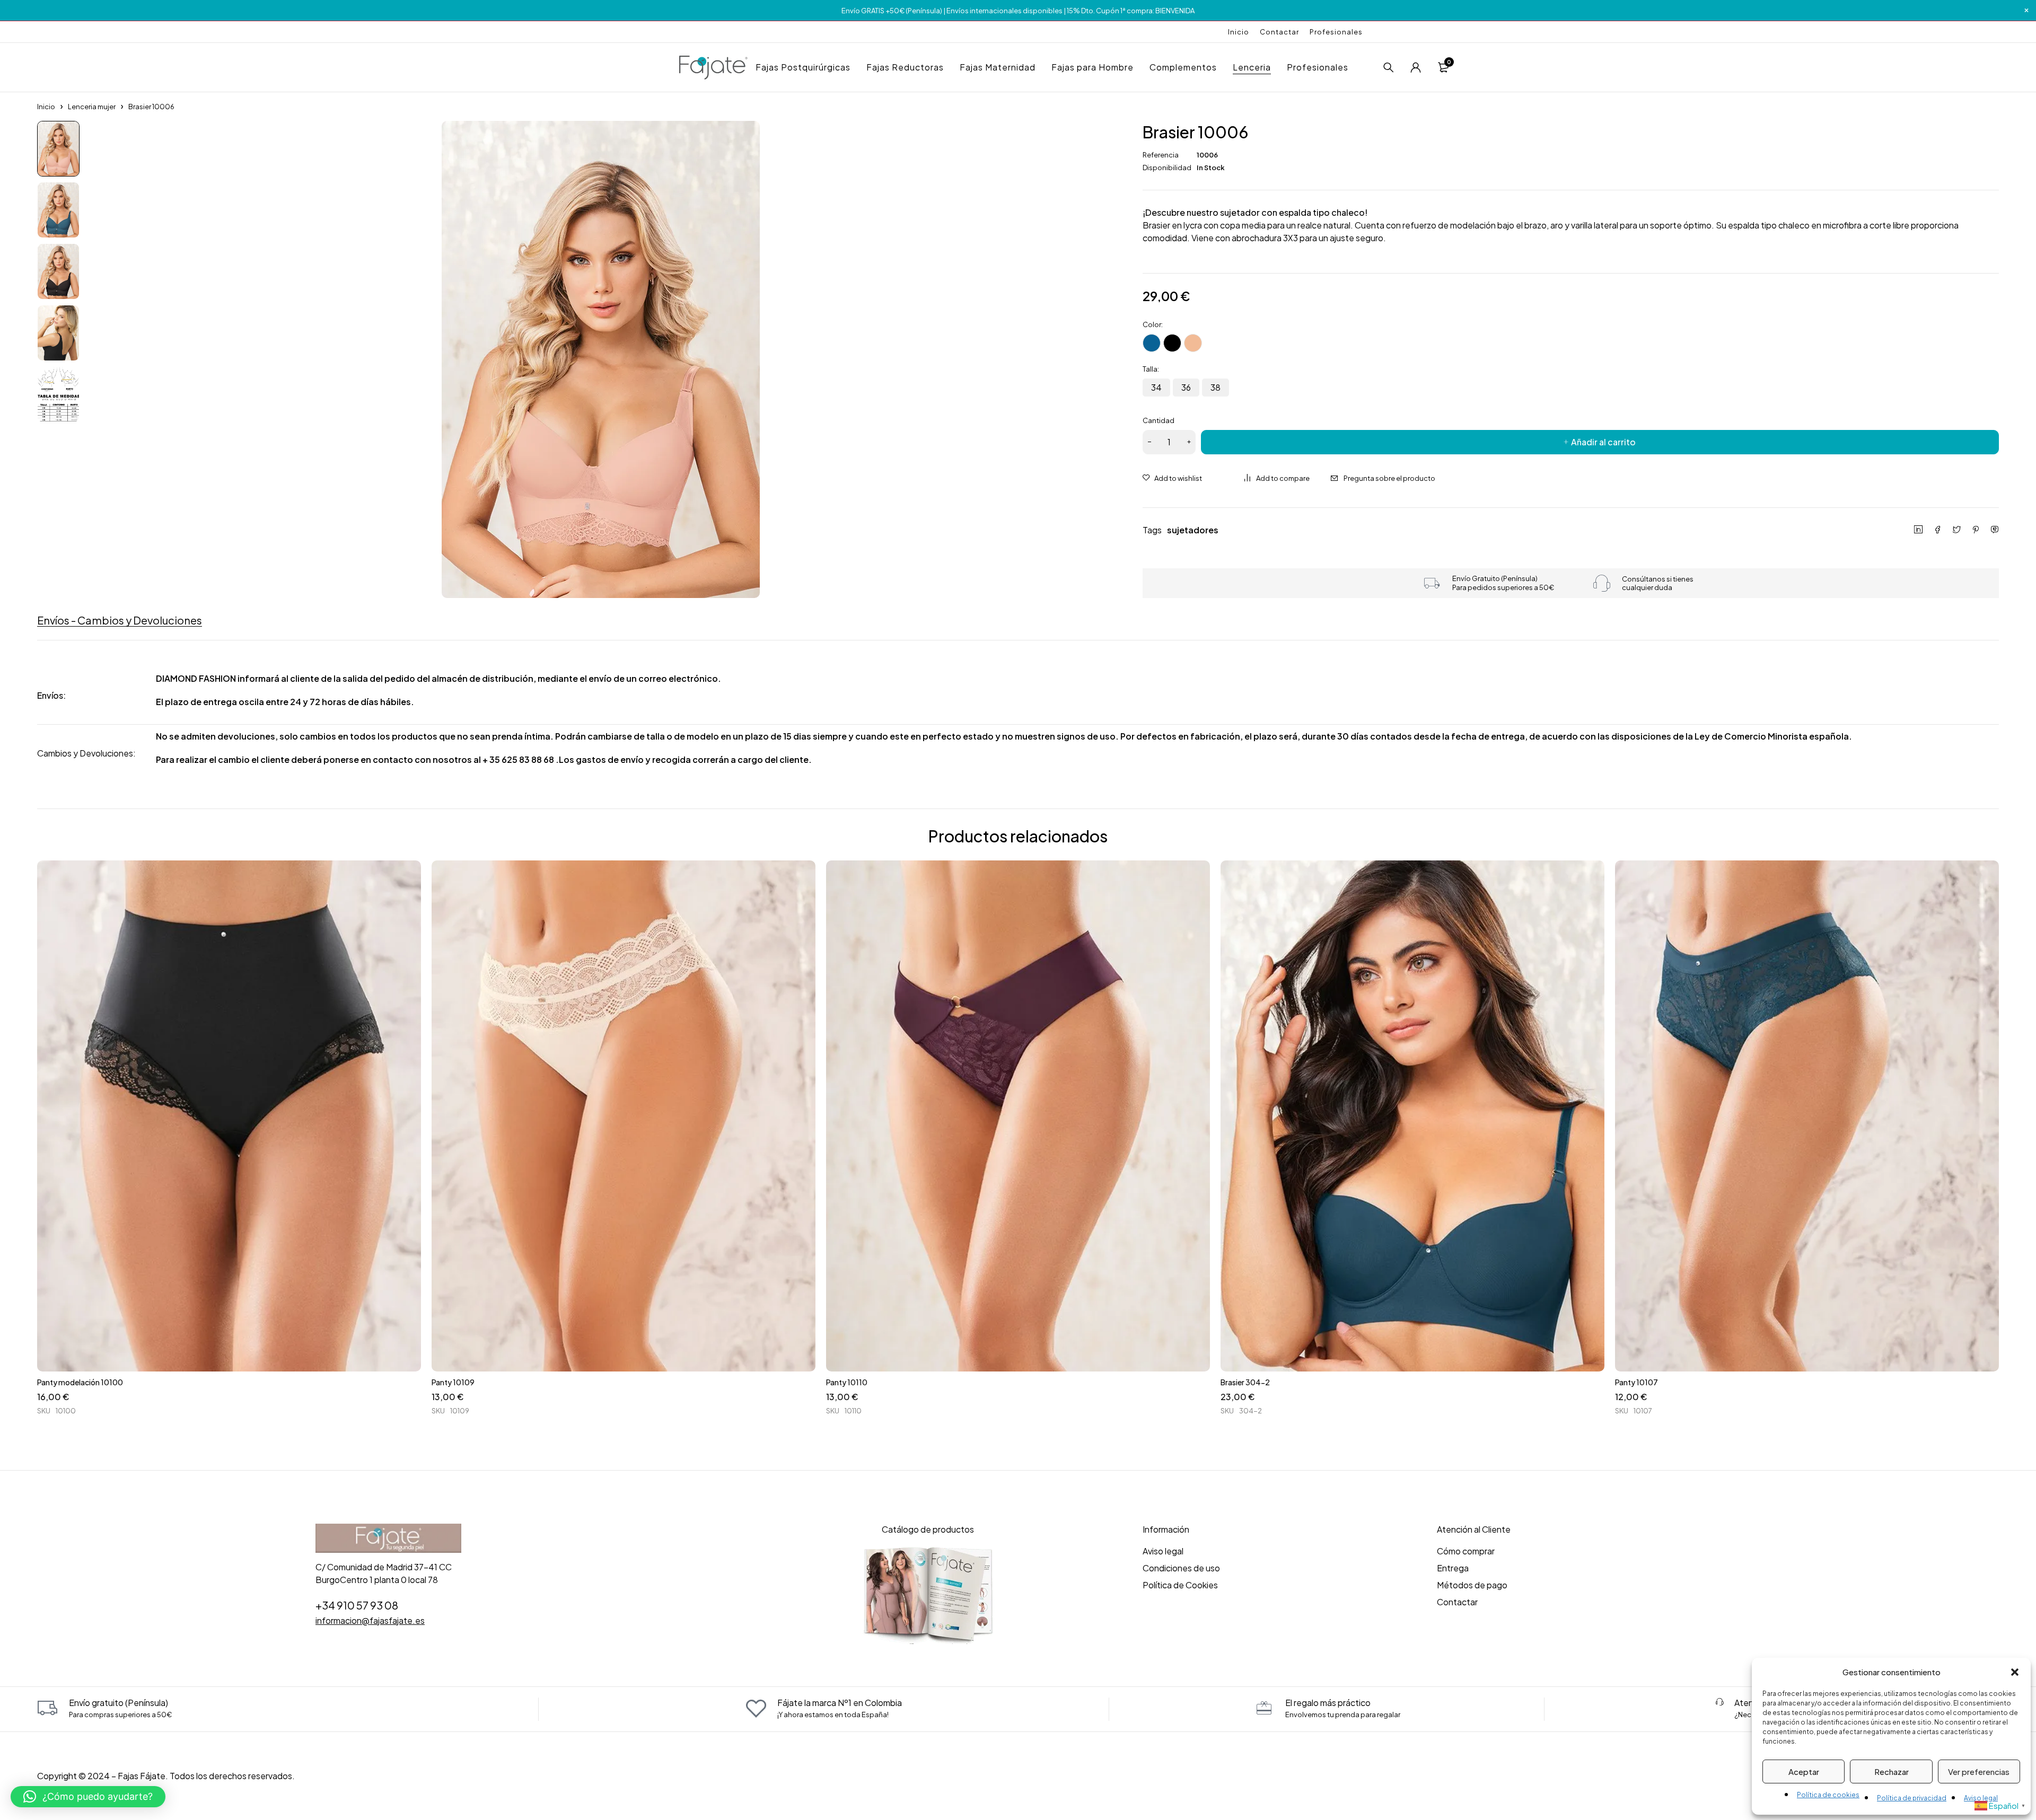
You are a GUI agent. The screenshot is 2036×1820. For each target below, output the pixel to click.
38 (1216, 387)
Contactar (1279, 32)
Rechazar (1892, 1771)
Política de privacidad (1912, 1798)
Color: (1153, 324)
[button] (2015, 1672)
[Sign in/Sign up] (1416, 67)
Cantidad (1159, 420)
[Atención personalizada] (1719, 1702)
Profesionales (1336, 32)
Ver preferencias (1979, 1771)
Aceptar (1804, 1771)
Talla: (1151, 369)
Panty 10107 (1636, 1382)
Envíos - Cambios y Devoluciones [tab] (120, 620)
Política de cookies (1828, 1795)
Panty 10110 (847, 1382)
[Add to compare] (1277, 478)
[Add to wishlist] (1172, 478)
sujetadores (1193, 530)
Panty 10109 (453, 1382)
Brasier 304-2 (1245, 1382)
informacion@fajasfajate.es (370, 1620)
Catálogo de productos (928, 1529)
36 (1186, 387)
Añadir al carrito (1603, 442)
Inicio (1239, 32)
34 (1156, 387)
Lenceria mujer (92, 107)
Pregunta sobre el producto (1389, 478)
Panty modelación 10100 (80, 1382)
